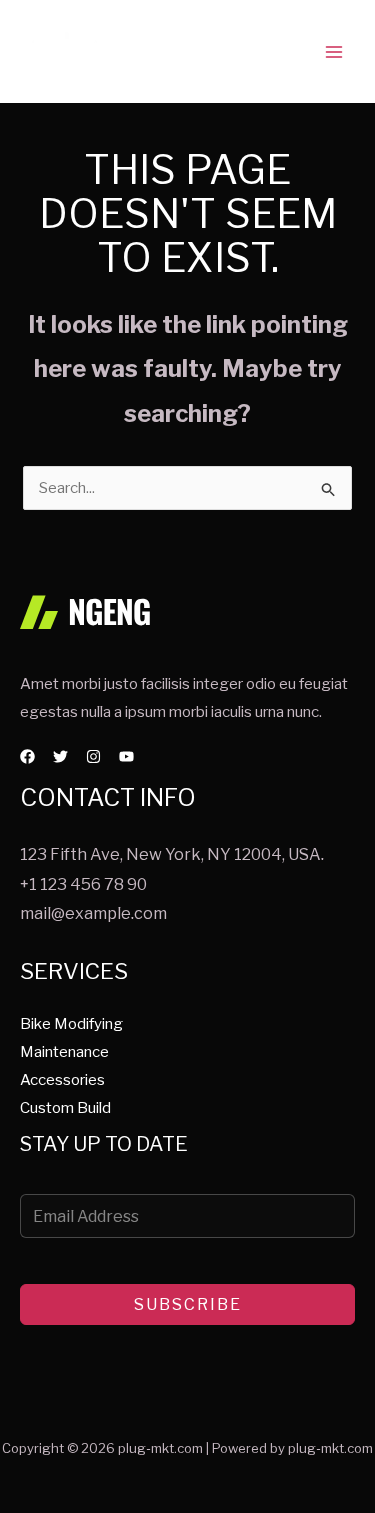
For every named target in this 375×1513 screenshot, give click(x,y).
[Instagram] (93, 756)
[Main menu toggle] (334, 51)
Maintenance (64, 1052)
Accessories (62, 1080)
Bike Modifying (71, 1024)
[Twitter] (60, 756)
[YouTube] (126, 756)
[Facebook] (27, 756)
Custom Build (65, 1108)
